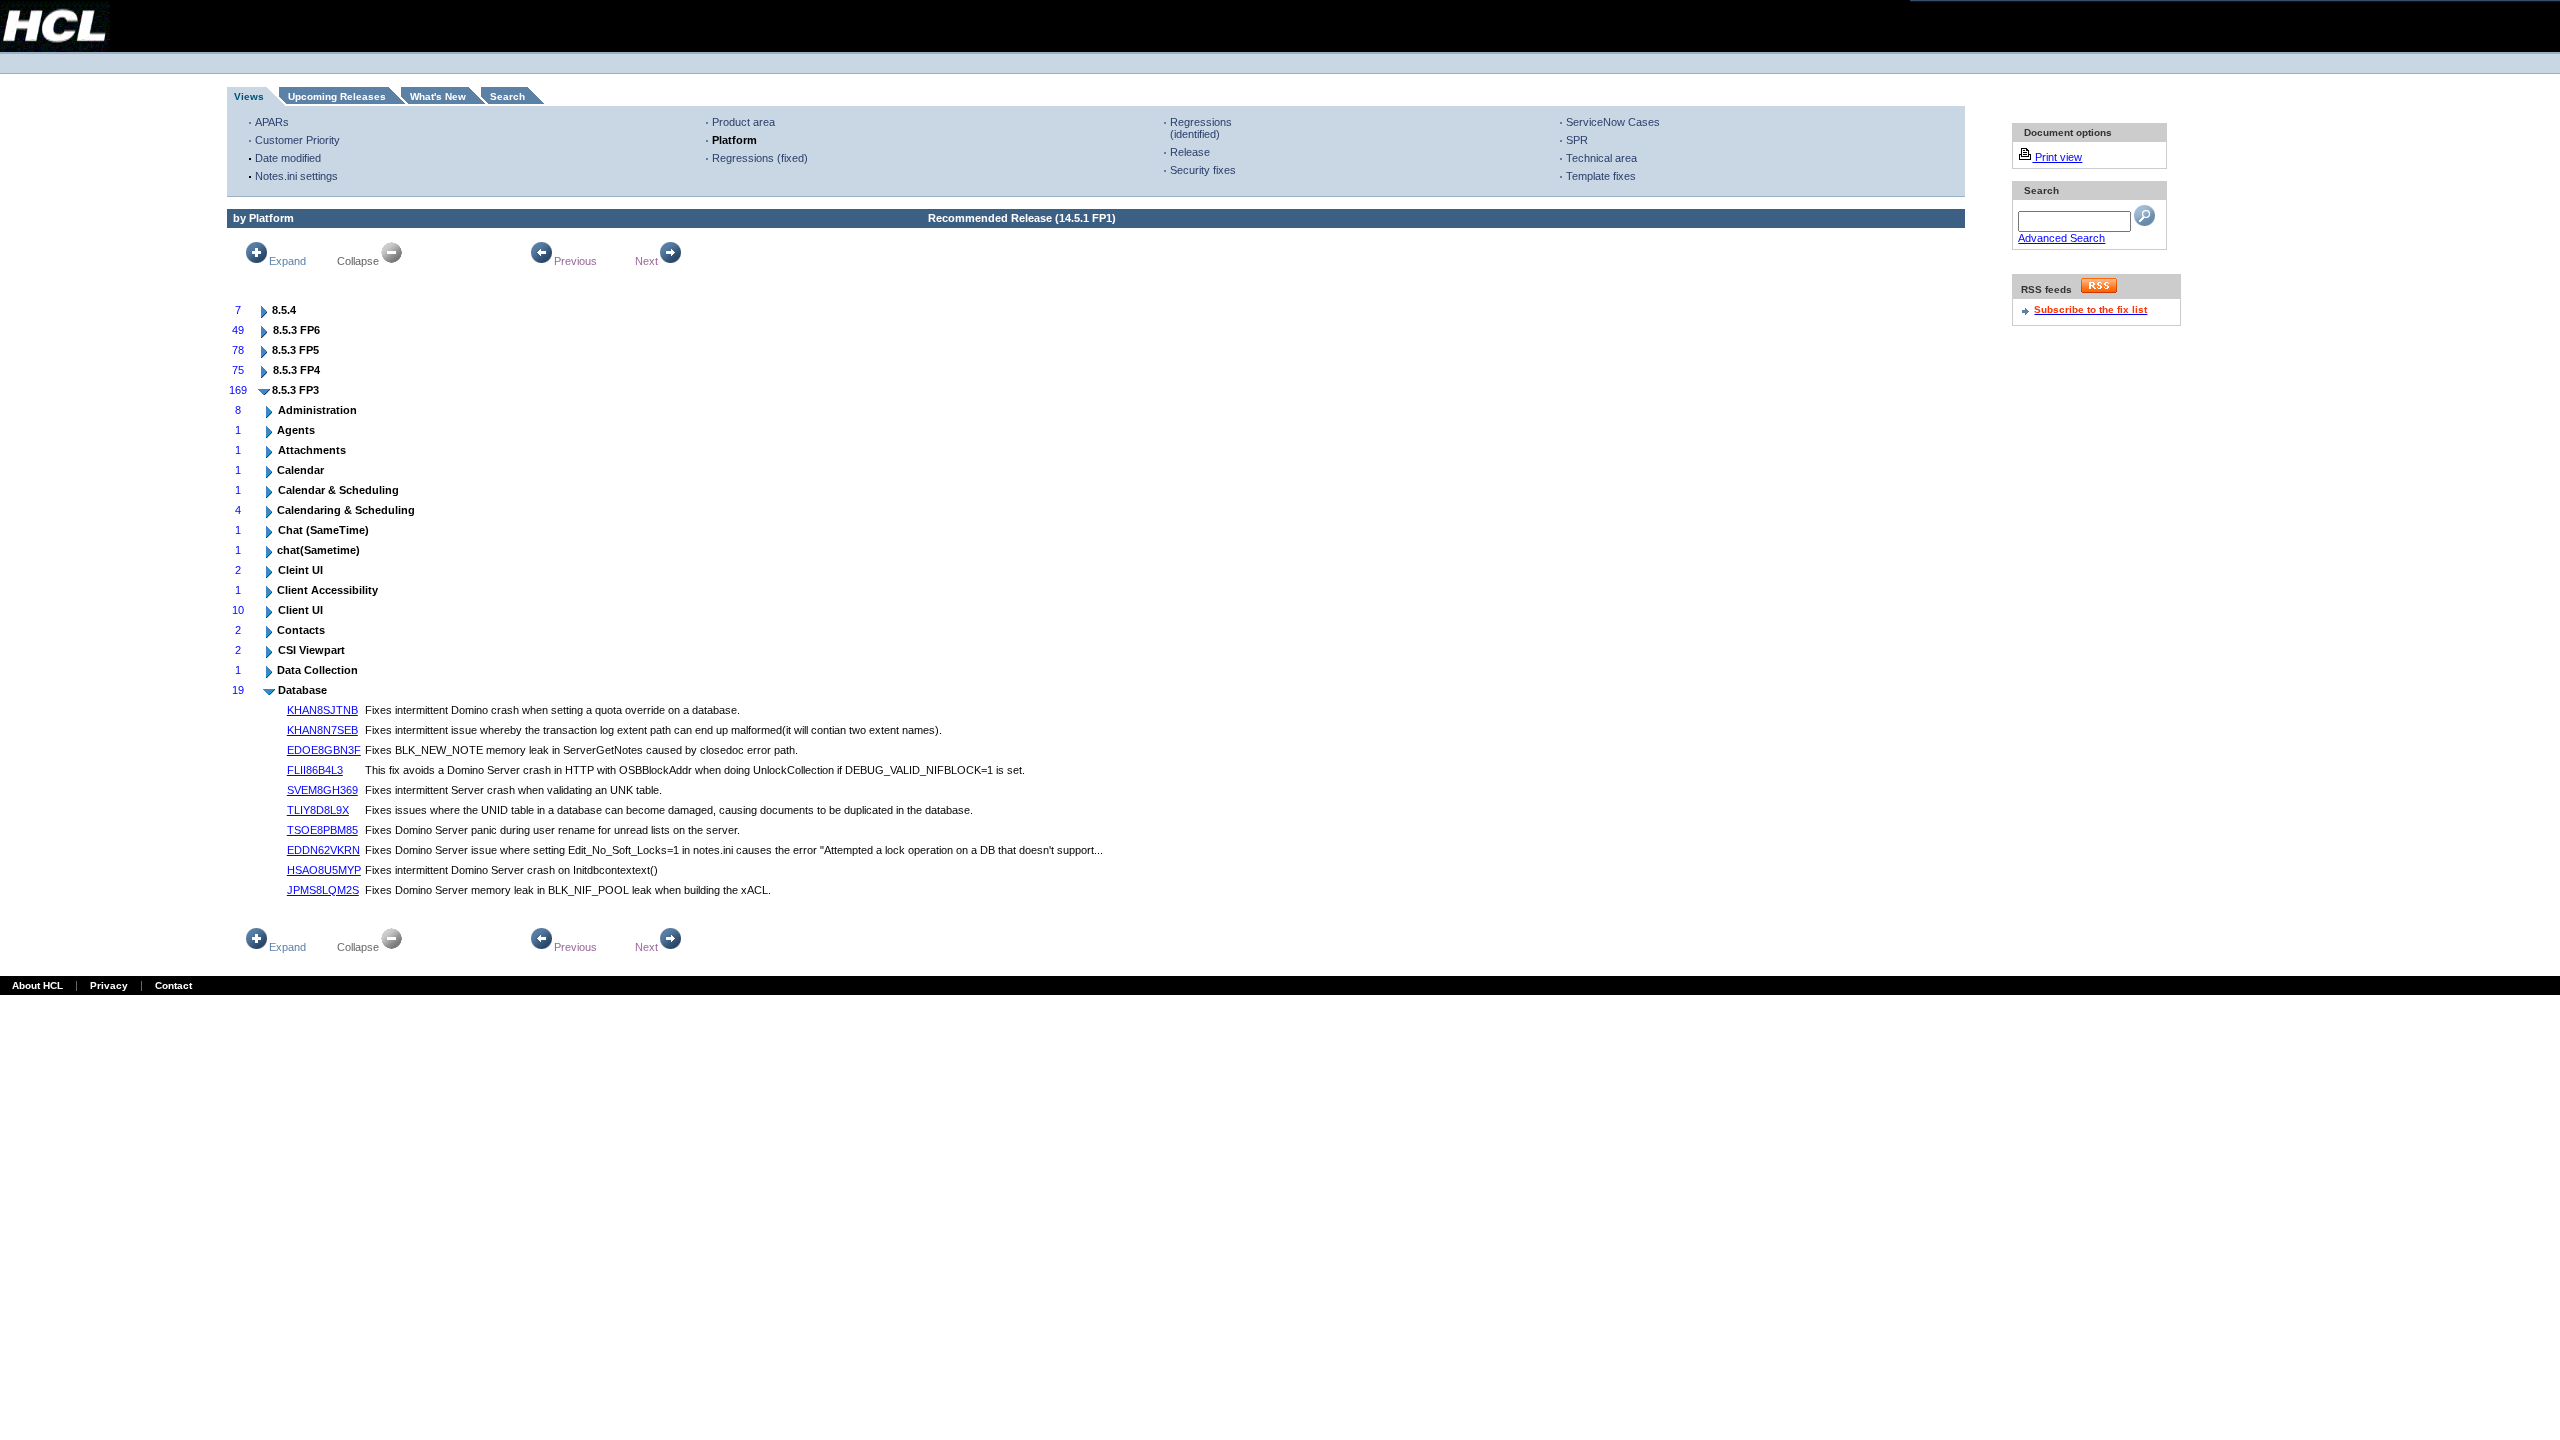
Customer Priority (297, 140)
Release (1190, 152)
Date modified (288, 158)
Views (249, 96)
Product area (743, 122)
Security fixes (1203, 170)
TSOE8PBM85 (322, 830)
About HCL (37, 985)
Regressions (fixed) (760, 158)
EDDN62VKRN (323, 850)
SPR (1577, 140)
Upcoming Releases (337, 96)
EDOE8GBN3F (324, 750)
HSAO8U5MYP (324, 870)
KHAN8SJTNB (322, 710)
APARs (272, 122)
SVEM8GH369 (322, 790)
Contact (173, 985)
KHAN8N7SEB (322, 730)
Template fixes (1601, 176)
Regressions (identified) (1201, 128)
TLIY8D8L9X (318, 810)
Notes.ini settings (296, 176)
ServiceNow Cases (1613, 122)
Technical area (1601, 158)
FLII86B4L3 (315, 770)
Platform (734, 140)
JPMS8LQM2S (323, 890)
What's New (438, 96)
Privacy (109, 985)
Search (507, 96)
